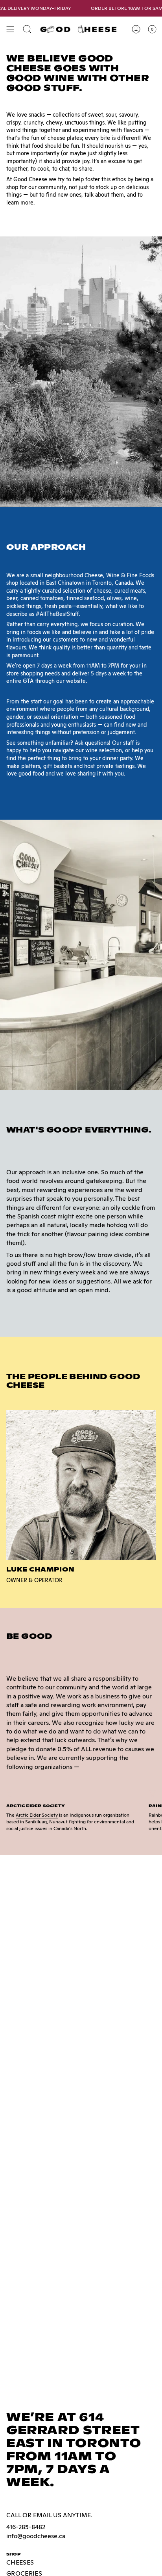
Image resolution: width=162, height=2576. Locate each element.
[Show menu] (10, 29)
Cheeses (20, 2562)
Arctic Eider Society (37, 1815)
